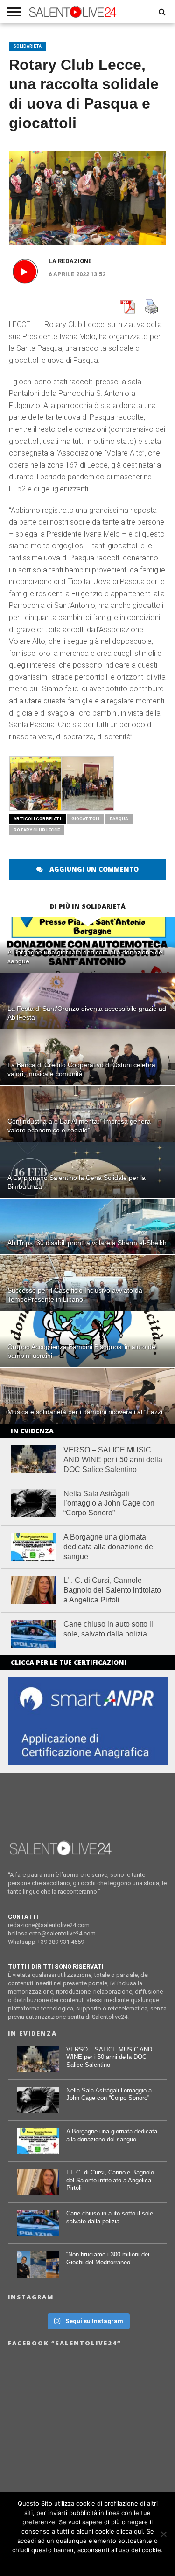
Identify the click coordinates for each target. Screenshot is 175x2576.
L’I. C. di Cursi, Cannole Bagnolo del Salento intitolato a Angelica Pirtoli (112, 1590)
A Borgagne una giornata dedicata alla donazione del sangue (109, 1547)
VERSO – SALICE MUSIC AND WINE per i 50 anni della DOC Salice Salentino (113, 1460)
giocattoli (85, 819)
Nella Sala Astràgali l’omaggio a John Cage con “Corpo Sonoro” (109, 1503)
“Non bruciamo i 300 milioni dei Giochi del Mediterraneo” (108, 2258)
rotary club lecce (37, 830)
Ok (87, 2562)
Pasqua (119, 819)
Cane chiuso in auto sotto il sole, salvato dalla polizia (108, 1629)
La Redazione (70, 261)
